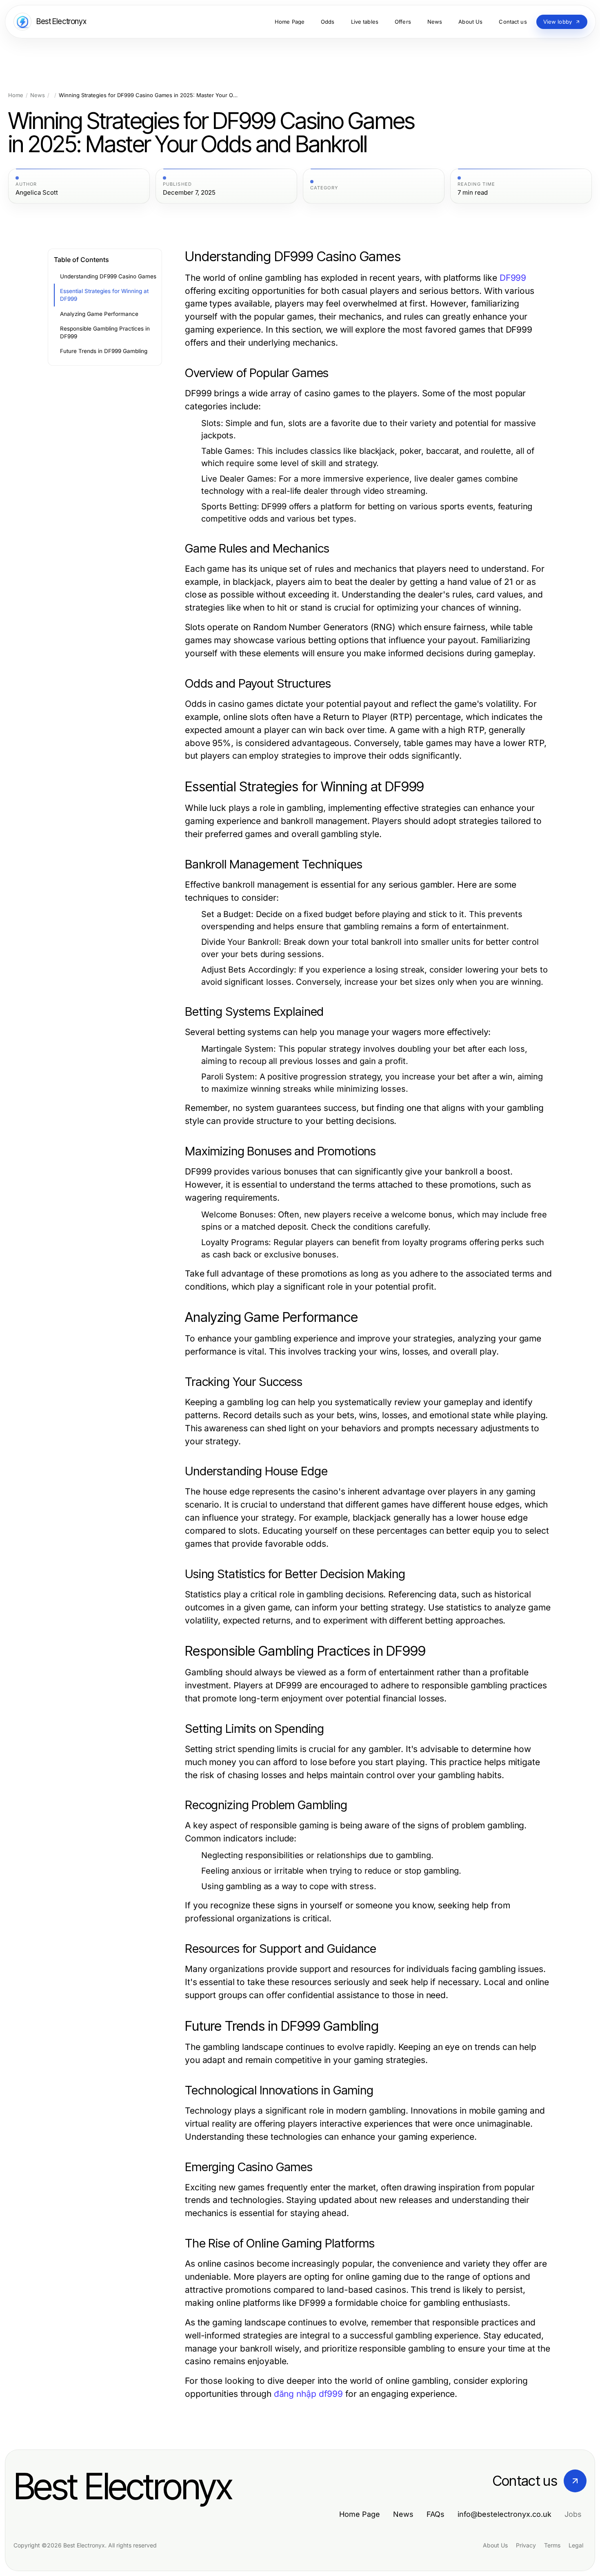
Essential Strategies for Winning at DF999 (104, 295)
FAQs (436, 2514)
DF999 (513, 278)
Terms (552, 2545)
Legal (576, 2545)
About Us (495, 2545)
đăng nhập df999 (308, 2394)
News (38, 95)
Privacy (526, 2545)
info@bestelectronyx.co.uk (504, 2514)
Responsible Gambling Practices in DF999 (105, 332)
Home (16, 95)
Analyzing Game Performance (99, 314)
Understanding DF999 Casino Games (108, 276)
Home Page (360, 2514)
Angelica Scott (37, 193)
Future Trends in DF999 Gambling (104, 351)
